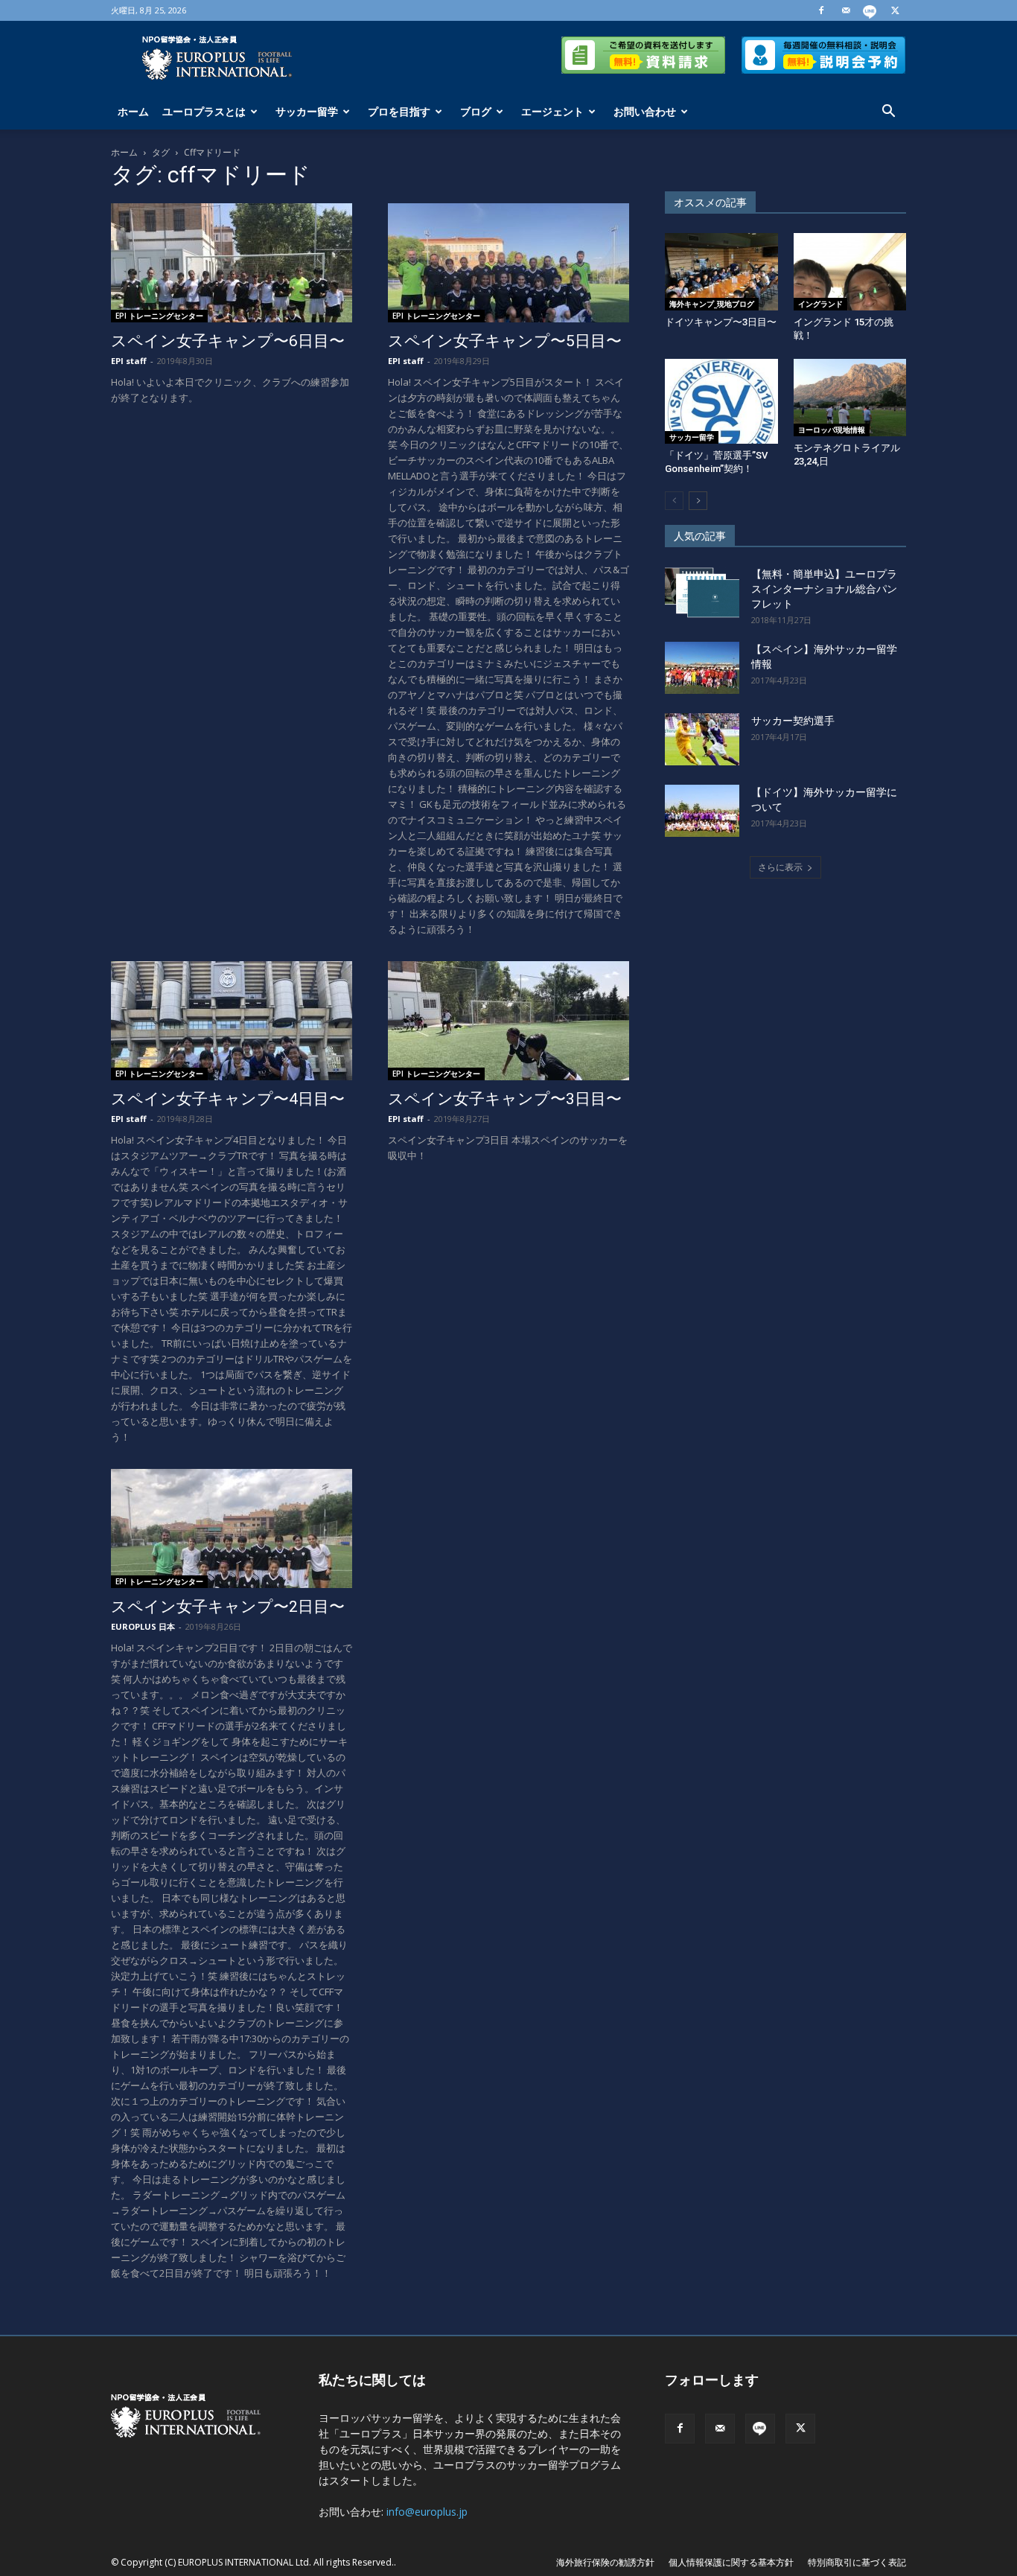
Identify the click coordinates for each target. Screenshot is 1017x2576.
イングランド (820, 304)
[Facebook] (821, 10)
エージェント (552, 111)
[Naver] (870, 10)
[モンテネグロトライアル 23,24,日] (850, 398)
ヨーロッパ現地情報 (832, 430)
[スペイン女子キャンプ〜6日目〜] (232, 263)
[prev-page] (674, 501)
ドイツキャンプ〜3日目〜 (721, 322)
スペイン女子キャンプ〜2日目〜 (228, 1607)
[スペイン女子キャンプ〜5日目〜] (508, 263)
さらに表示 (780, 867)
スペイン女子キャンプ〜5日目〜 (505, 341)
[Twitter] (895, 10)
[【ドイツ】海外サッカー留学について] (702, 811)
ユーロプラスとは (204, 111)
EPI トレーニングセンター (159, 316)
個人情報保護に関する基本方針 (731, 2562)
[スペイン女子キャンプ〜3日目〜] (508, 1021)
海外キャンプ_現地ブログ (712, 304)
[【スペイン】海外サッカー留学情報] (702, 668)
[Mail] (846, 10)
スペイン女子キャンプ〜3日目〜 (505, 1099)
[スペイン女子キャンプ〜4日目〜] (232, 1021)
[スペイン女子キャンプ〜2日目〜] (232, 1528)
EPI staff (129, 361)
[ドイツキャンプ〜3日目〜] (721, 272)
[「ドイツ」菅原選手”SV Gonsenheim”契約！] (721, 401)
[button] (888, 113)
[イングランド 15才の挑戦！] (850, 272)
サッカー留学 (307, 111)
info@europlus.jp (427, 2512)
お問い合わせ (645, 111)
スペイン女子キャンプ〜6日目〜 (228, 341)
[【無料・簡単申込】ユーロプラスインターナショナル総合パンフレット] (702, 593)
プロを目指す (399, 111)
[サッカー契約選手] (702, 739)
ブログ (476, 111)
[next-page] (698, 501)
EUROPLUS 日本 (143, 1626)
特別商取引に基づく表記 (857, 2562)
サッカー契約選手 (793, 721)
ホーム (133, 111)
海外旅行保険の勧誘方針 (605, 2562)
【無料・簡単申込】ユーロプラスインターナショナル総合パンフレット (824, 589)
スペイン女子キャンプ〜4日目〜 (228, 1099)
